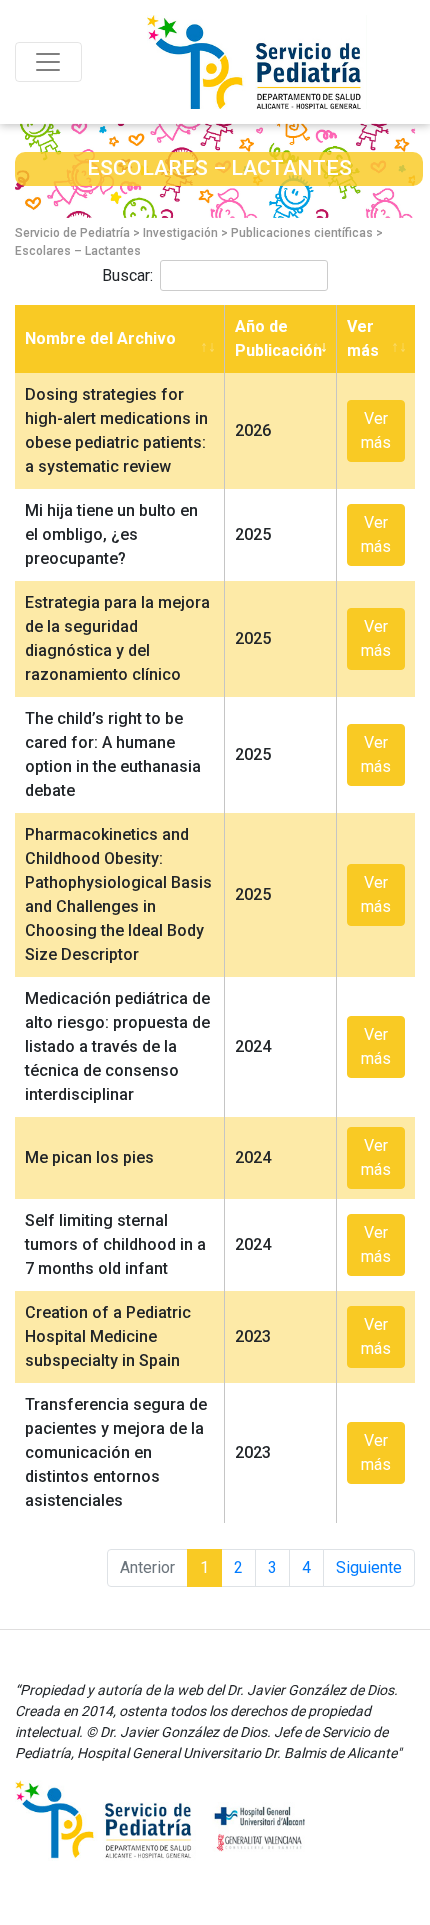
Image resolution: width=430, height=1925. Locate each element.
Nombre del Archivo (100, 338)
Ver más (363, 338)
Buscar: (127, 275)
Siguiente (369, 1567)
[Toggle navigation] (48, 62)
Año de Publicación (278, 338)
